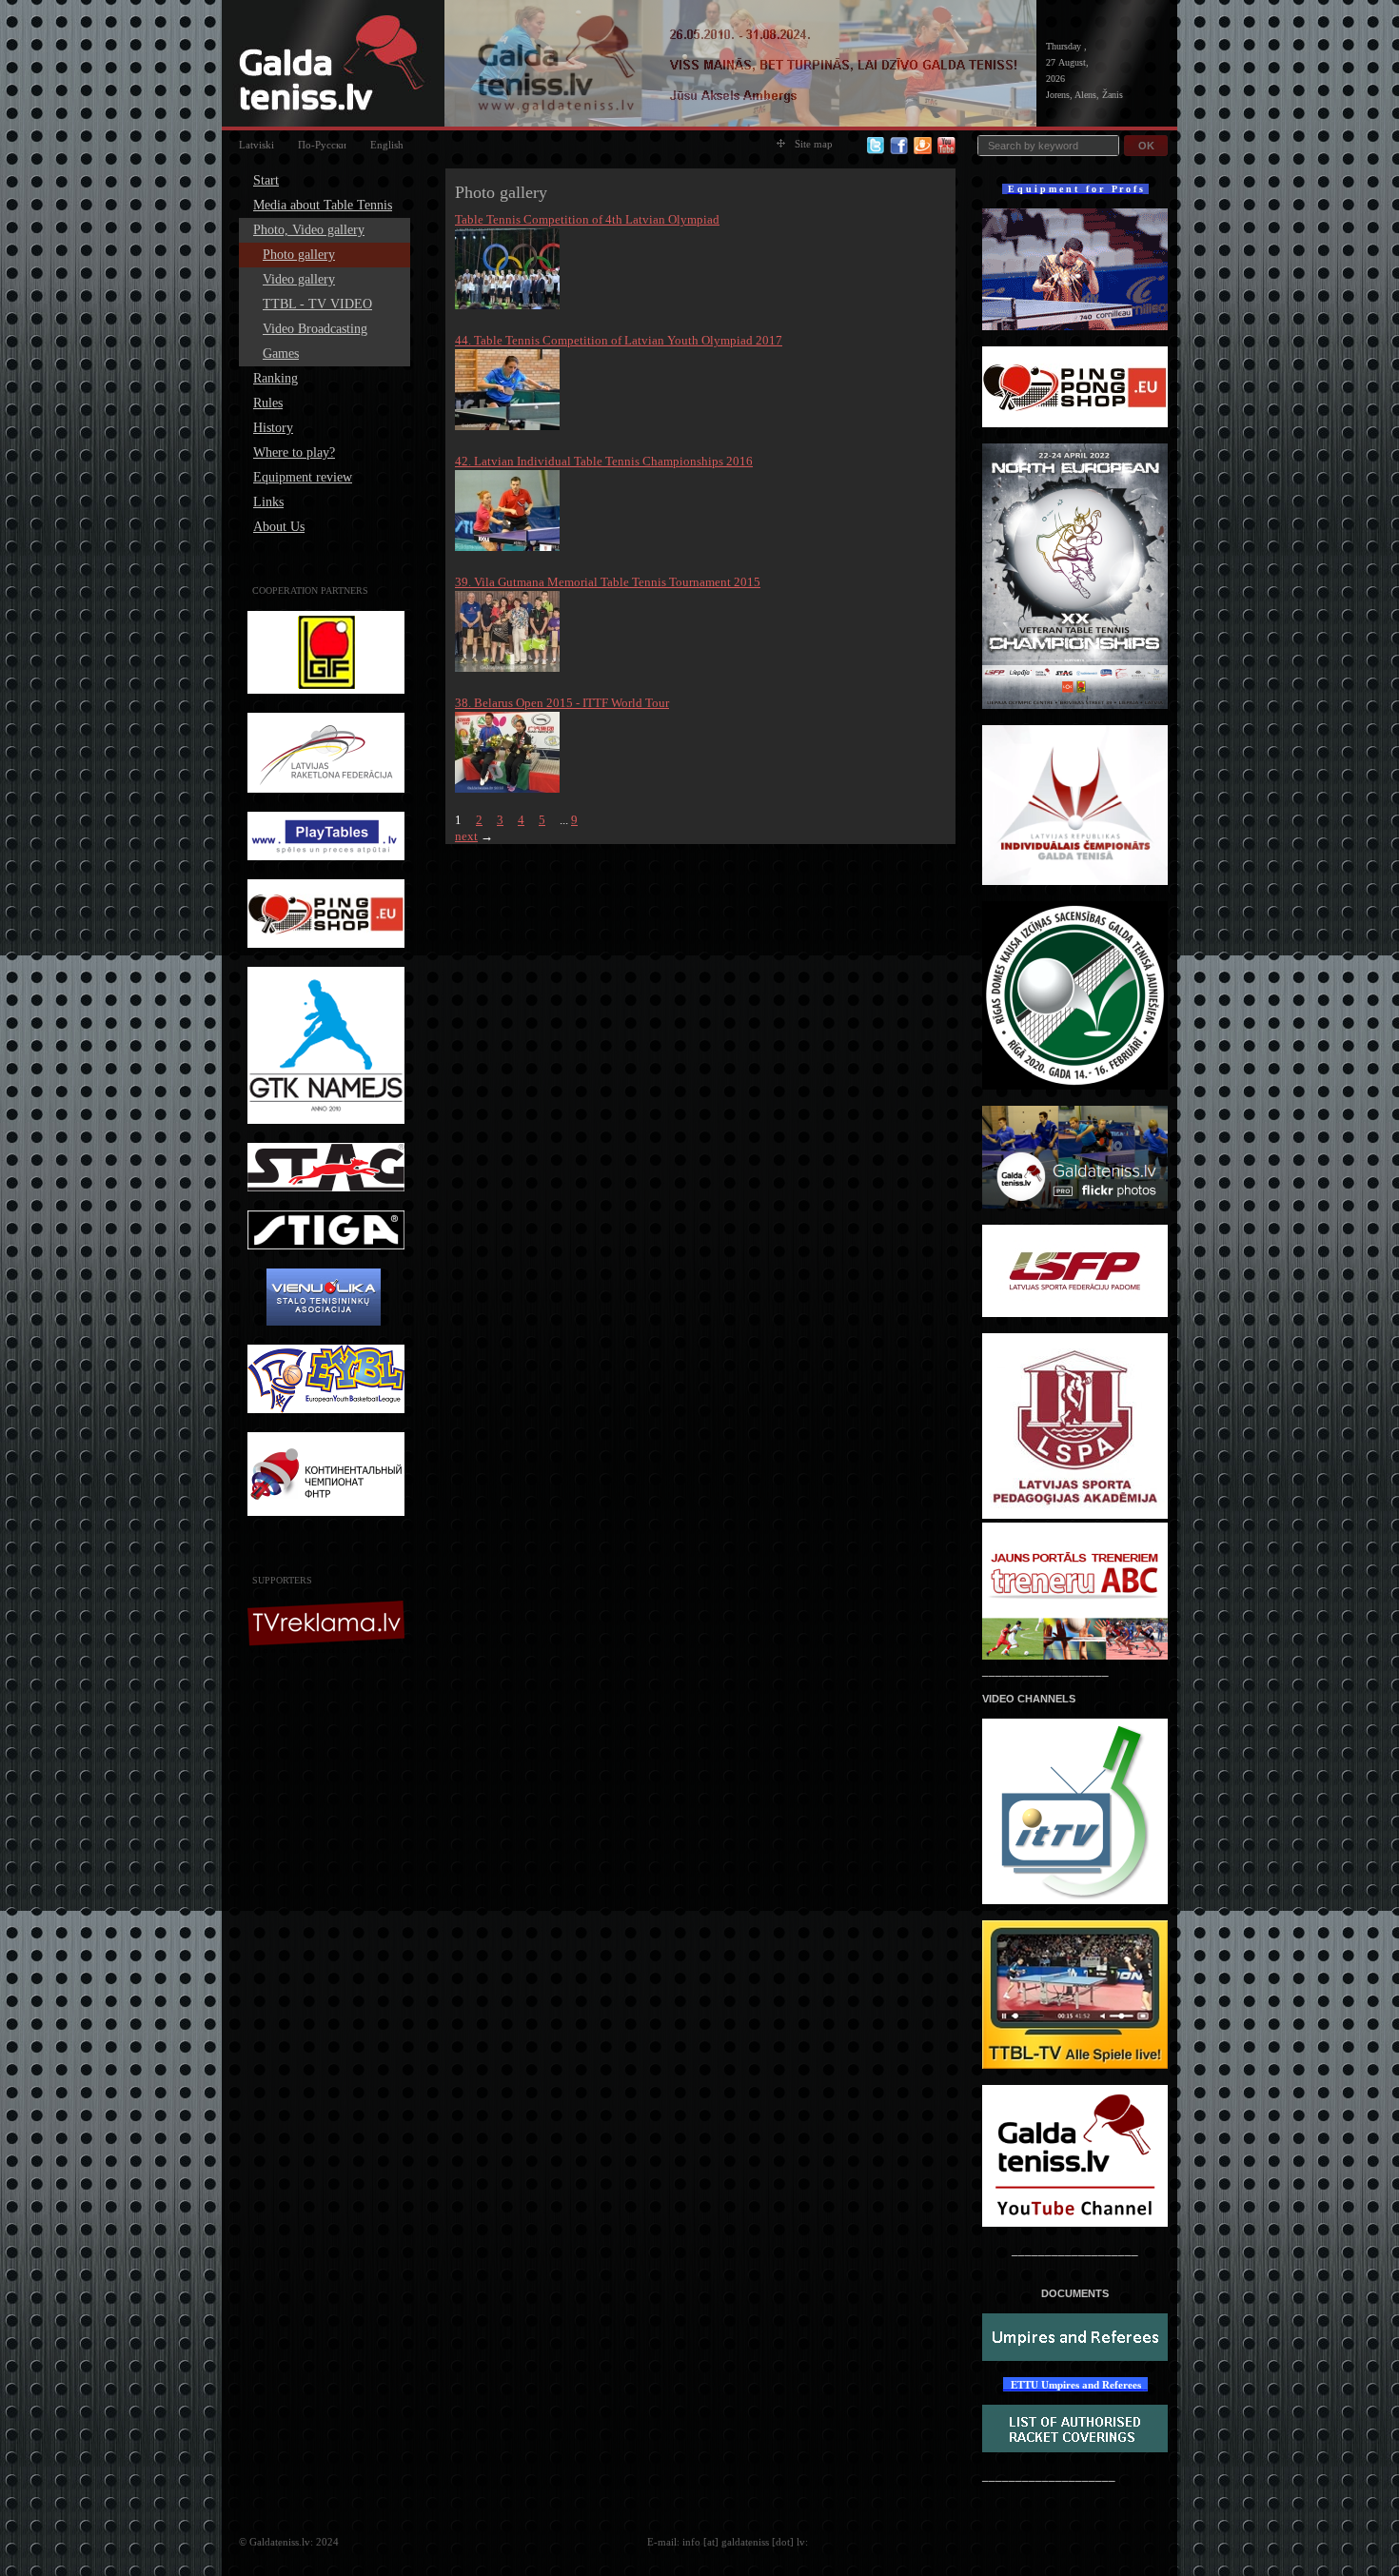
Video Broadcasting (315, 329)
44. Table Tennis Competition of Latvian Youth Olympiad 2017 (619, 340)
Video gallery (299, 279)
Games (281, 354)
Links (268, 502)
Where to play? (294, 452)
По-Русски (322, 145)
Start (266, 180)
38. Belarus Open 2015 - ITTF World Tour (562, 703)
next (466, 836)
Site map (814, 144)
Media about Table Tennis (323, 205)
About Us (279, 527)
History (273, 428)
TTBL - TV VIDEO (317, 304)
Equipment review (303, 477)
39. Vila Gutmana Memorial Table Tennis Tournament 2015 (608, 582)
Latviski (256, 145)
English (387, 145)
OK (1146, 146)
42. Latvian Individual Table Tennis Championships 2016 (604, 461)
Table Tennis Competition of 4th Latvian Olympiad (587, 219)
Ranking (276, 378)
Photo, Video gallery (309, 230)
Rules (268, 403)
